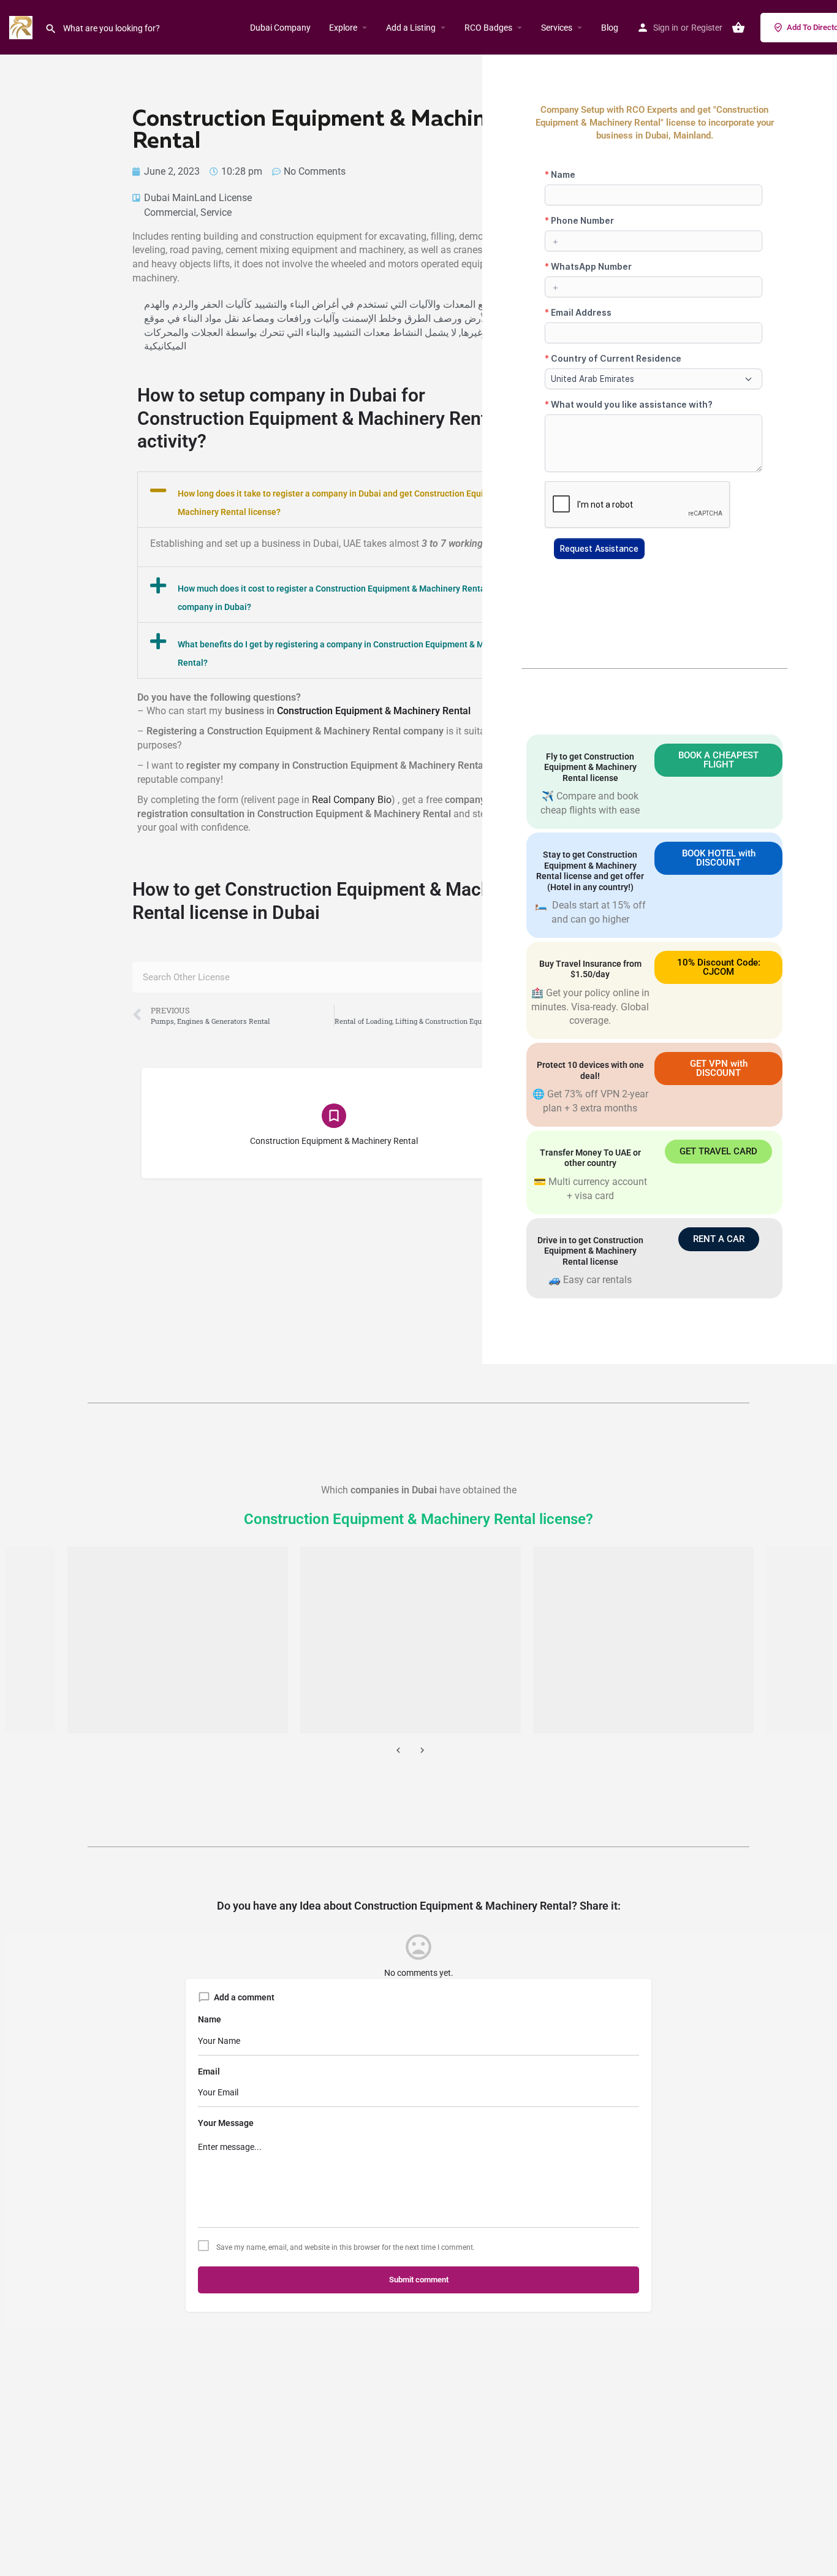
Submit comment (419, 2280)
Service (216, 212)
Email (209, 2071)
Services (557, 28)
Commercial (170, 212)
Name (210, 2019)
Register (707, 28)
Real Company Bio (352, 800)
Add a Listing (411, 28)
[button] (334, 500)
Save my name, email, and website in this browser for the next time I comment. (346, 2247)
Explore (343, 28)
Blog (610, 28)
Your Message (226, 2123)
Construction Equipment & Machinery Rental (374, 711)
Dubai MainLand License (198, 198)
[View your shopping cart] (738, 28)
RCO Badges (488, 28)
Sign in (666, 28)
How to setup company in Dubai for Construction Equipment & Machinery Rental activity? (320, 418)
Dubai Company (280, 28)
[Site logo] (22, 27)
